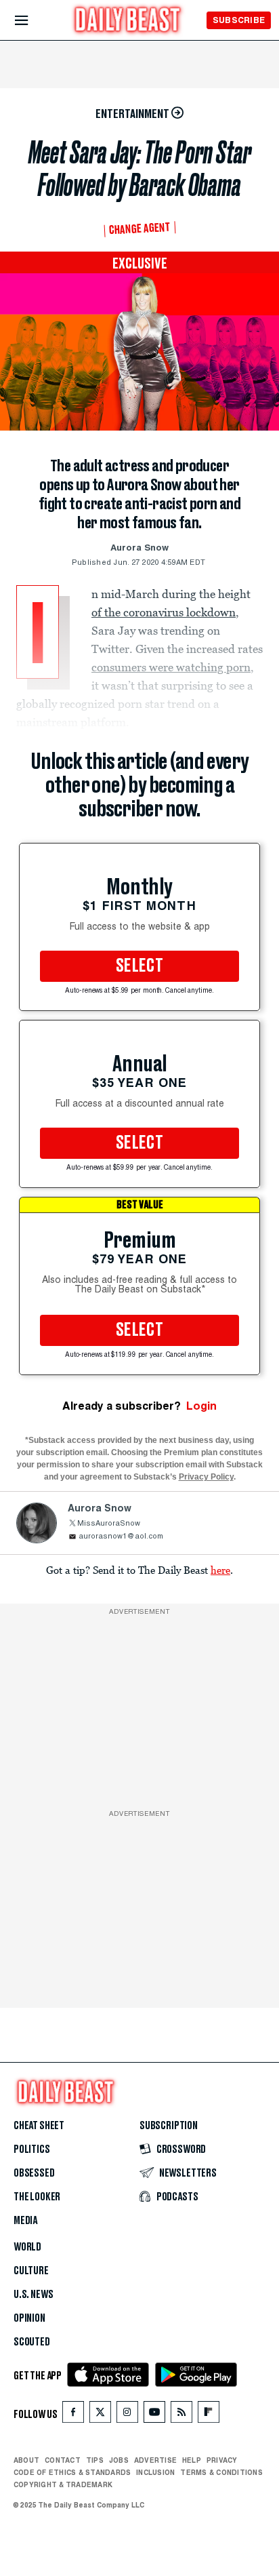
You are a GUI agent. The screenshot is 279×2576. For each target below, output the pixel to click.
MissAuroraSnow (109, 1524)
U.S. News (33, 2295)
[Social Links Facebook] (73, 2415)
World (27, 2247)
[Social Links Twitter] (100, 2415)
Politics (32, 2149)
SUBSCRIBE (239, 20)
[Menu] (33, 21)
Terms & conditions (221, 2472)
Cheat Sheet (39, 2126)
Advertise (155, 2460)
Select (139, 966)
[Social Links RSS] (181, 2415)
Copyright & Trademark (63, 2484)
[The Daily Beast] (128, 21)
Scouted (32, 2342)
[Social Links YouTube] (154, 2415)
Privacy (222, 2460)
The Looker (37, 2197)
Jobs (119, 2460)
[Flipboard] (208, 2415)
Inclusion (155, 2472)
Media (25, 2221)
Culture (31, 2271)
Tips (95, 2460)
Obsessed (34, 2173)
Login (201, 1406)
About (26, 2460)
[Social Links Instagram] (127, 2415)
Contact (63, 2460)
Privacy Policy (206, 1477)
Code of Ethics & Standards (72, 2472)
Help (192, 2460)
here (220, 1570)
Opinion (29, 2318)
